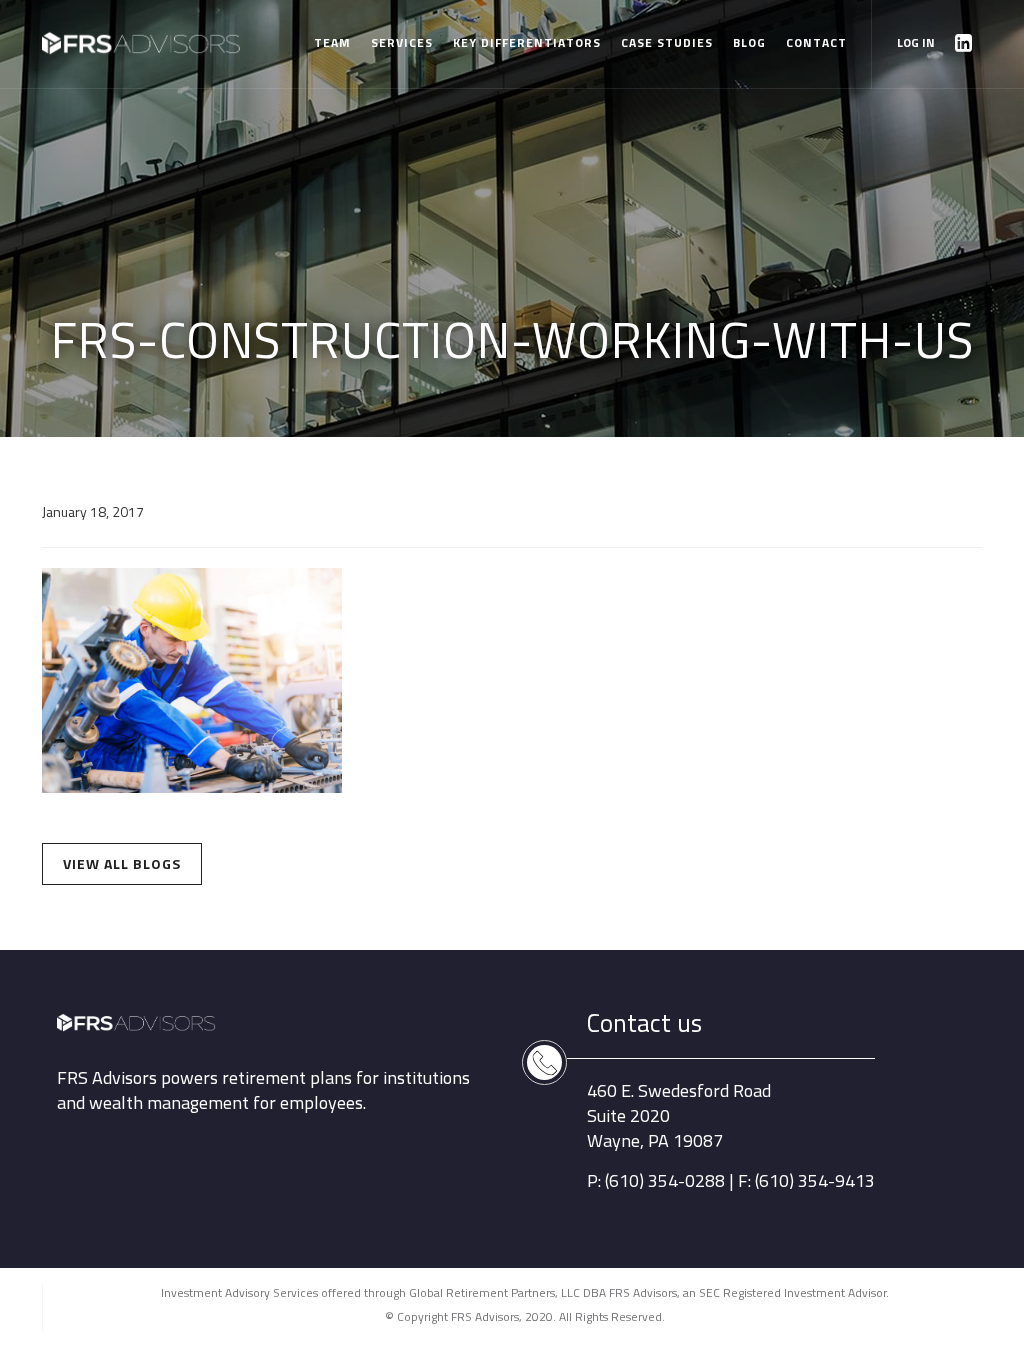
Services (402, 42)
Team (332, 42)
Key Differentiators (527, 42)
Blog (749, 42)
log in (916, 42)
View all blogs (122, 863)
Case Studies (667, 42)
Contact (816, 42)
